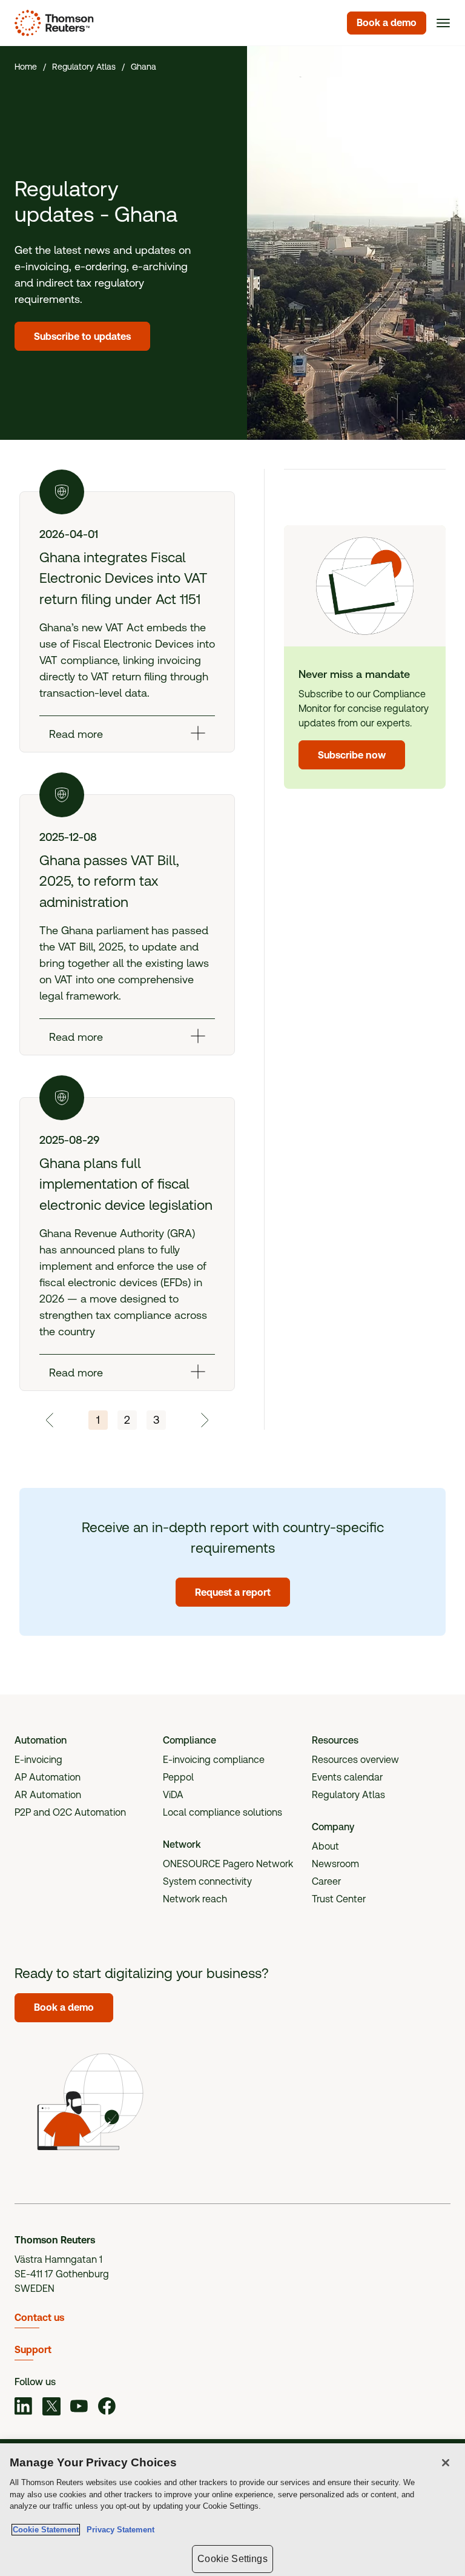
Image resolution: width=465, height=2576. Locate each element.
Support (33, 2350)
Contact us (39, 2318)
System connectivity (207, 1881)
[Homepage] (52, 23)
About (325, 1846)
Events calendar (347, 1777)
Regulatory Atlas (348, 1795)
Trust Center (339, 1899)
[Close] (446, 2463)
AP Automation (48, 1777)
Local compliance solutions (223, 1812)
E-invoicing (38, 1760)
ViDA (173, 1795)
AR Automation (48, 1795)
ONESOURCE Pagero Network (228, 1864)
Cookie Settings (232, 2559)
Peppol (178, 1777)
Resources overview (355, 1760)
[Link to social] (24, 2408)
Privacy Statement (118, 2530)
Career (326, 1881)
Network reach (195, 1899)
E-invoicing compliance (214, 1760)
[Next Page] (204, 1420)
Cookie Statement (46, 2530)
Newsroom (335, 1864)
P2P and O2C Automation (70, 1812)
